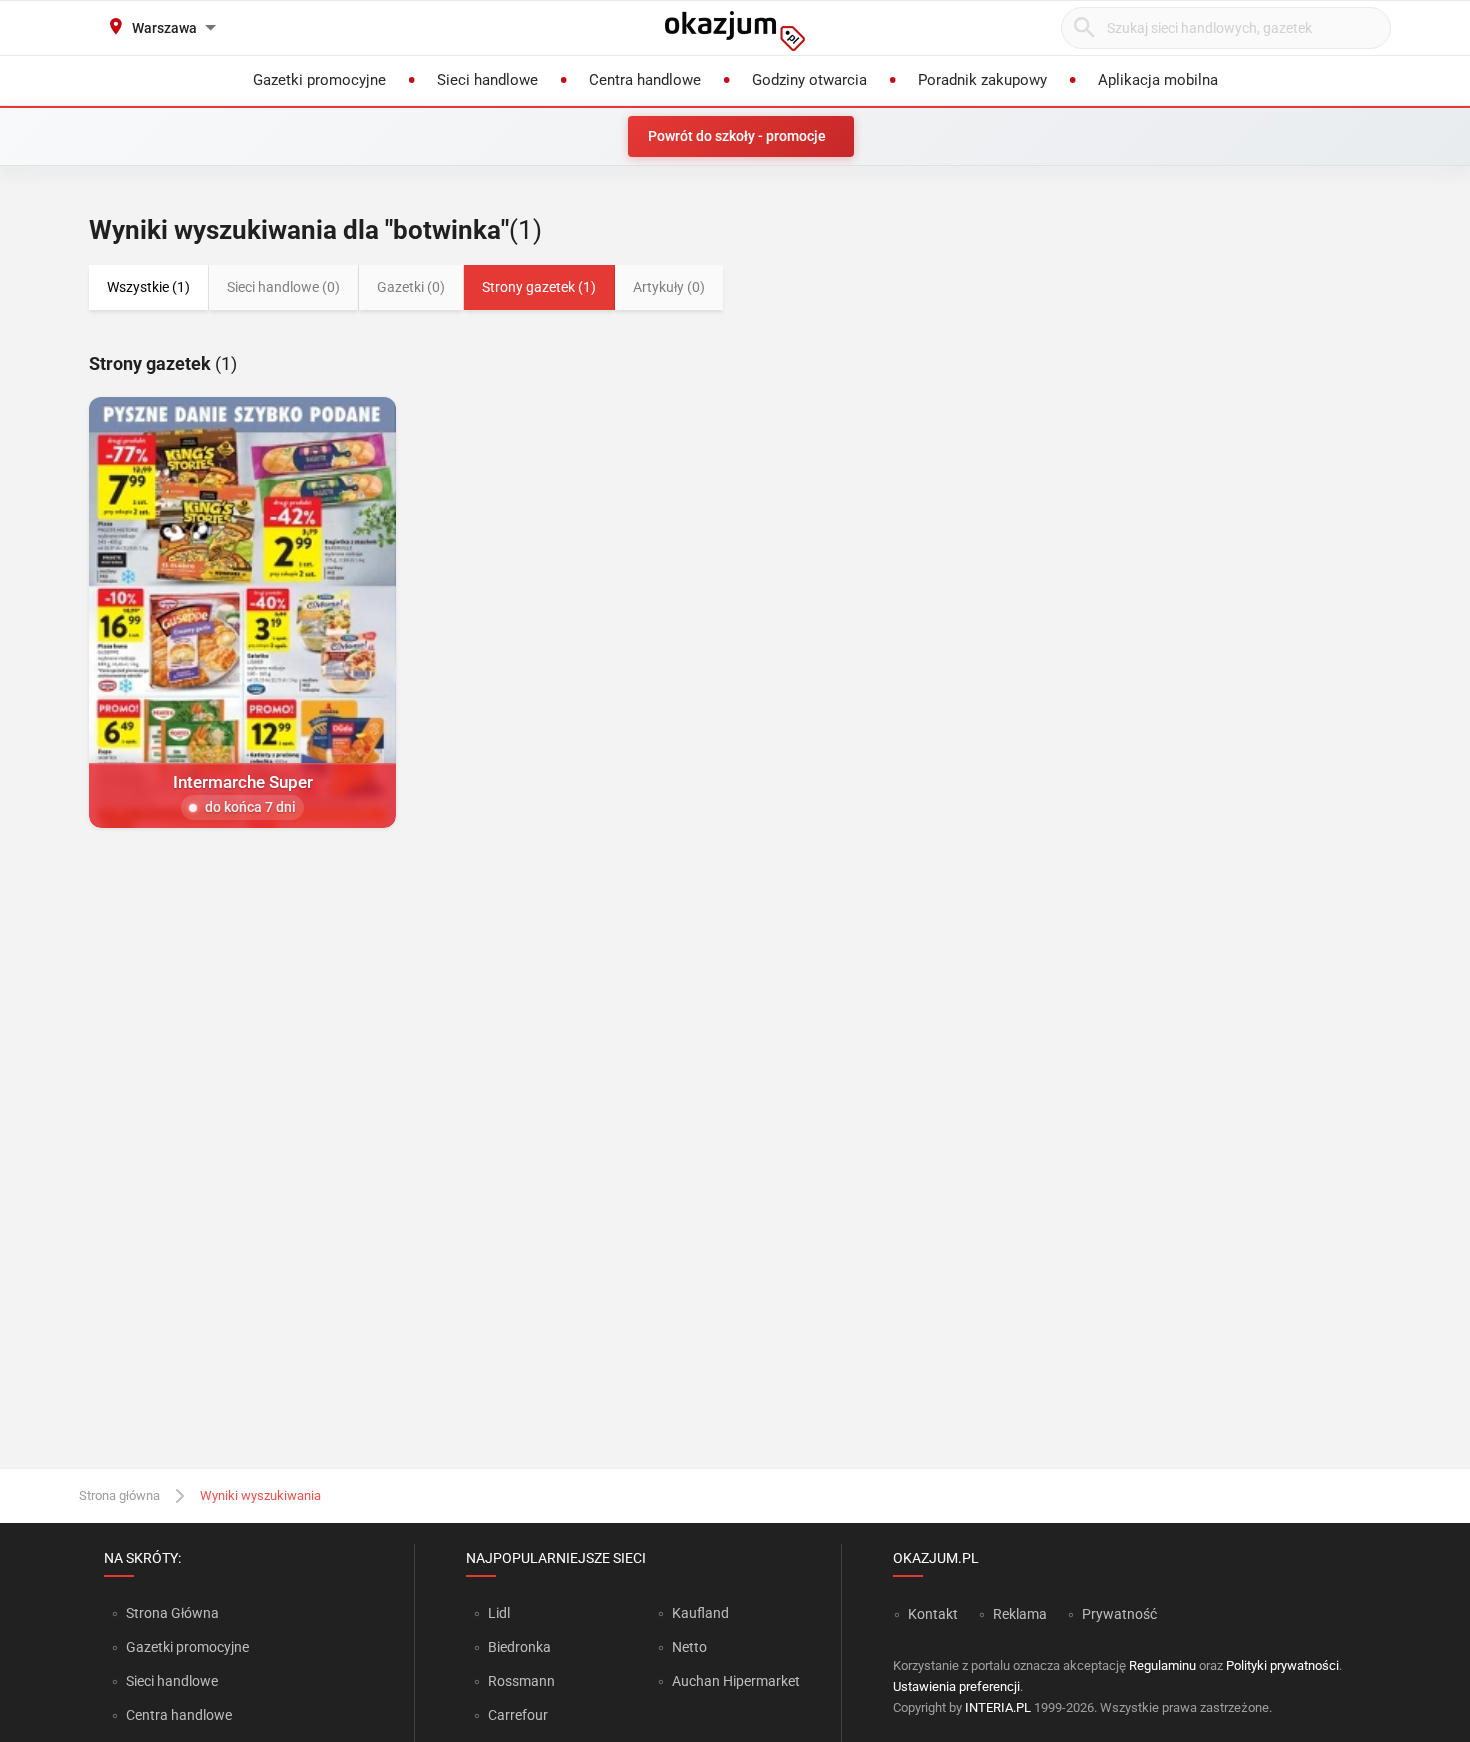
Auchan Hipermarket (736, 1681)
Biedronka (519, 1647)
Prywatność (1119, 1614)
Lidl (499, 1613)
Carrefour (518, 1715)
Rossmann (521, 1681)
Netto (689, 1647)
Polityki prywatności (1282, 1665)
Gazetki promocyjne (187, 1647)
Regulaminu (1162, 1665)
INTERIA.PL (998, 1707)
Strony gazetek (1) (539, 287)
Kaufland (700, 1613)
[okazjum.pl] (735, 31)
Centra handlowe (179, 1715)
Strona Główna (172, 1613)
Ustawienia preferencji (956, 1686)
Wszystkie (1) (148, 287)
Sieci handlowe (172, 1681)
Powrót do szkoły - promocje (737, 136)
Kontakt (933, 1614)
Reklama (1020, 1614)
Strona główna (119, 1495)
